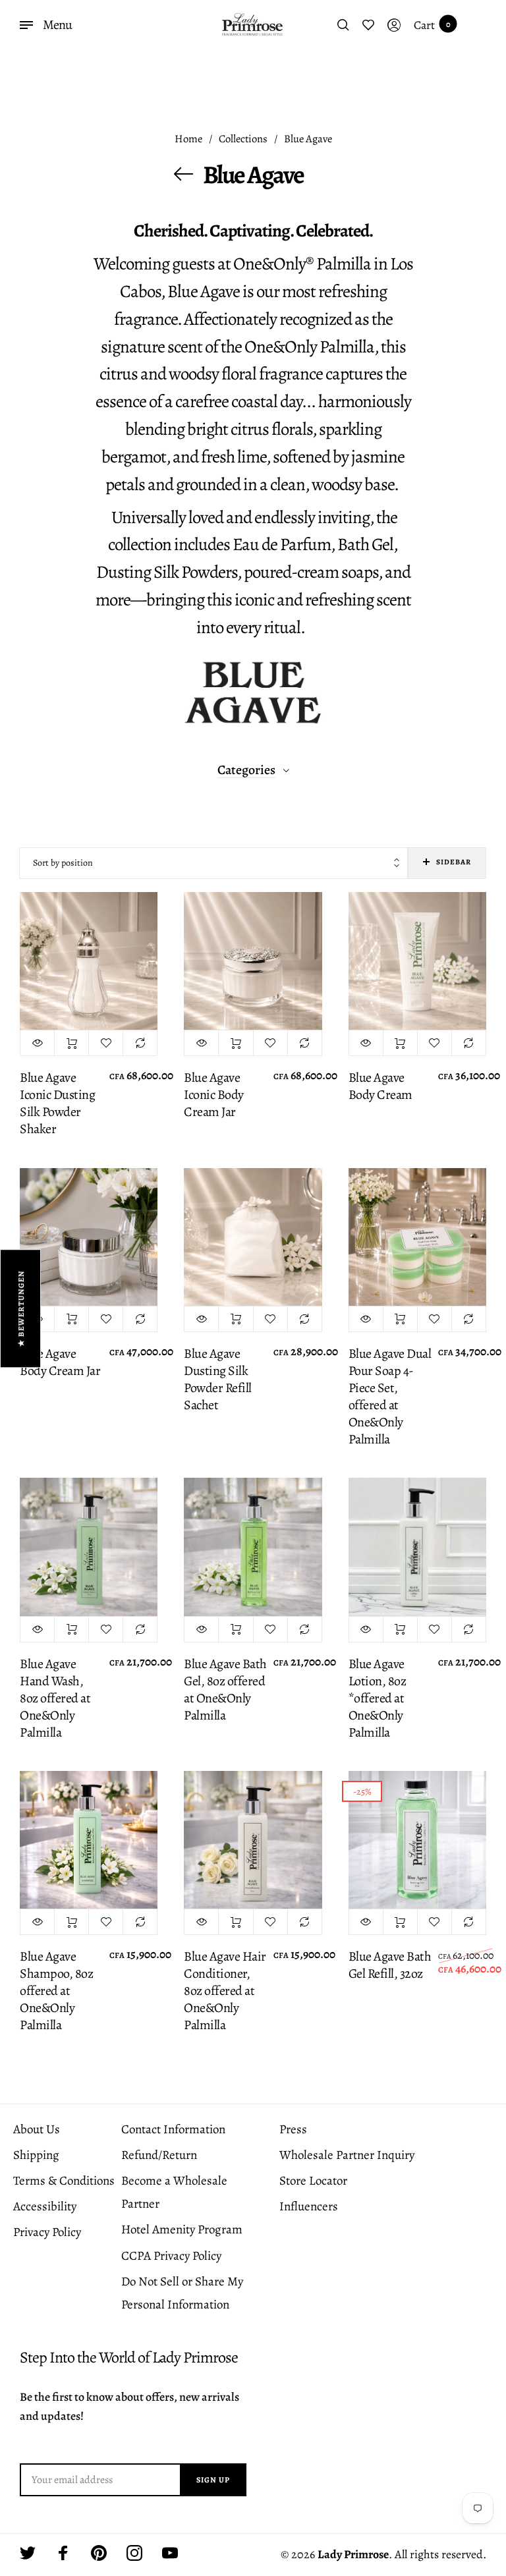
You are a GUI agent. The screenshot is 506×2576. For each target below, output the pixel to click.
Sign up (213, 2480)
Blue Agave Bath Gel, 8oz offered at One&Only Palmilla (225, 1690)
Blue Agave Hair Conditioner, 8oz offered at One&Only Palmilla (225, 1991)
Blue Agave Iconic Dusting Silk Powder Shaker (57, 1104)
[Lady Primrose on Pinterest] (99, 2553)
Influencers (309, 2206)
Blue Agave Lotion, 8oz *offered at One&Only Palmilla (378, 1698)
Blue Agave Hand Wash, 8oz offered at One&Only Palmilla (55, 1698)
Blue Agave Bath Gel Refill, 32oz (390, 1965)
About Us (37, 2129)
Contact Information (173, 2129)
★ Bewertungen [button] (21, 1308)
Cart (432, 25)
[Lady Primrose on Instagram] (134, 2553)
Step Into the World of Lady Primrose (129, 2358)
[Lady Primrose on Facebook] (63, 2553)
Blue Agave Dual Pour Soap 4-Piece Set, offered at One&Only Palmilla (390, 1397)
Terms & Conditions (64, 2181)
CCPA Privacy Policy (171, 2256)
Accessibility (45, 2206)
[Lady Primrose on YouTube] (170, 2553)
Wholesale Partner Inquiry (347, 2155)
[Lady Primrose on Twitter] (28, 2553)
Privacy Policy (47, 2232)
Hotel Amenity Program (182, 2229)
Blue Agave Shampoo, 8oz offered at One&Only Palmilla (56, 1991)
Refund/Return (159, 2155)
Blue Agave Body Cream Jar (60, 1362)
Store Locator (313, 2181)
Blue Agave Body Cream (380, 1086)
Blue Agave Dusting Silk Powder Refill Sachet (218, 1380)
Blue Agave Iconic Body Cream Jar (214, 1095)
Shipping (36, 2155)
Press (293, 2129)
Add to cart (71, 1043)
